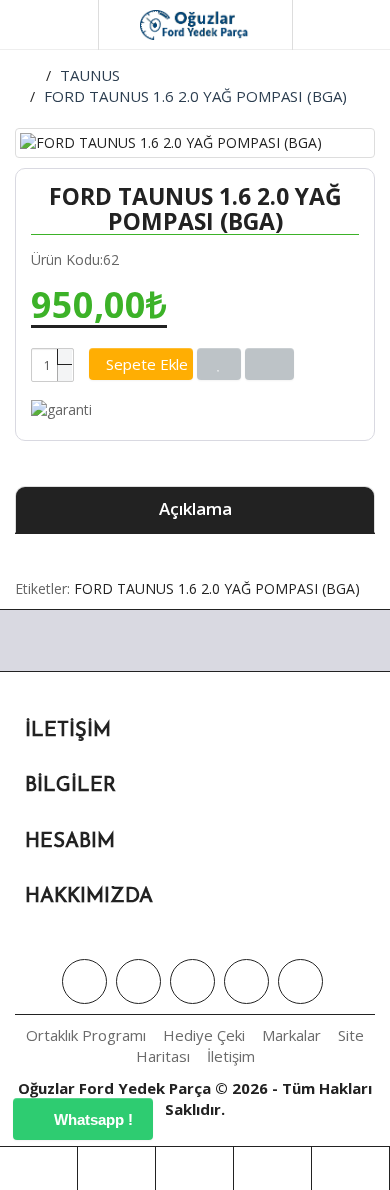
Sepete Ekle (147, 364)
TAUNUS (90, 75)
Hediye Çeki (204, 1035)
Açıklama (195, 508)
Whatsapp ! (91, 1119)
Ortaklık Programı (86, 1035)
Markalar (291, 1035)
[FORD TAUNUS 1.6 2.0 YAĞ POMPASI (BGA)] (195, 143)
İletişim (231, 1056)
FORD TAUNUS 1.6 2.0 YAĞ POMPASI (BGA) (195, 96)
